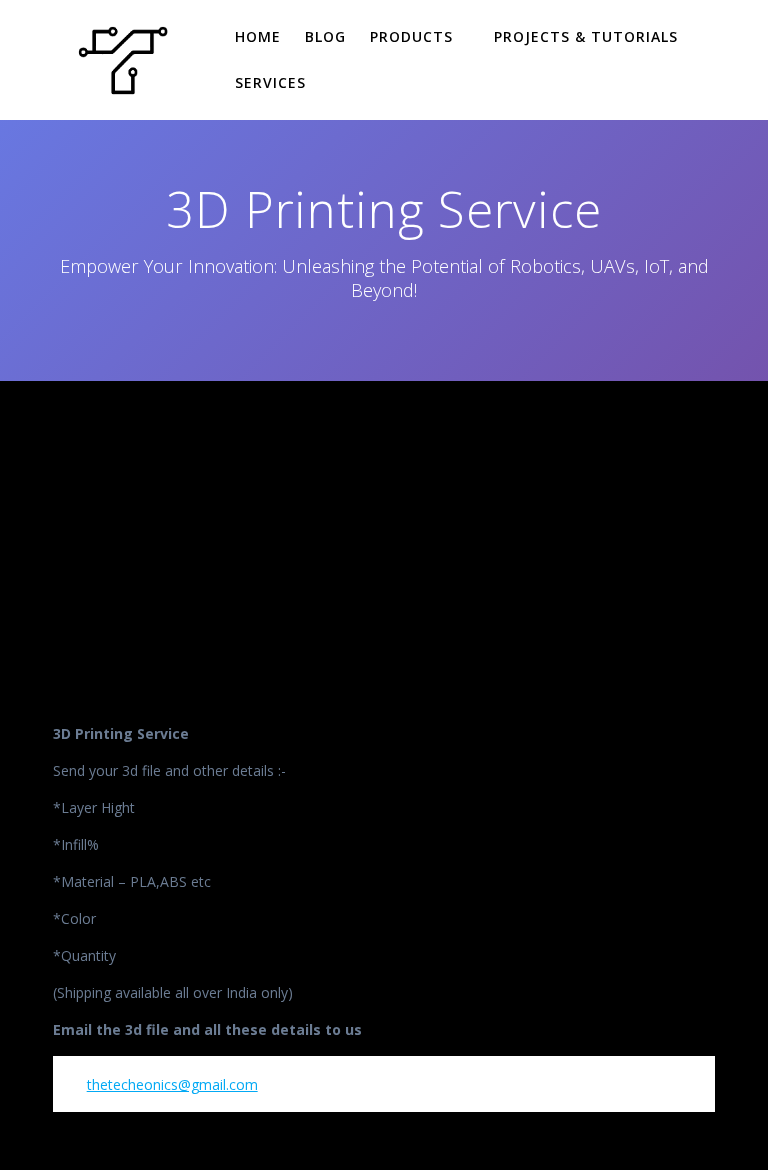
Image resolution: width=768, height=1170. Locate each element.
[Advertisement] (384, 531)
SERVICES (270, 82)
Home (258, 36)
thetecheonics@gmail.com (172, 1084)
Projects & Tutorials (586, 36)
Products (411, 36)
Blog (325, 36)
